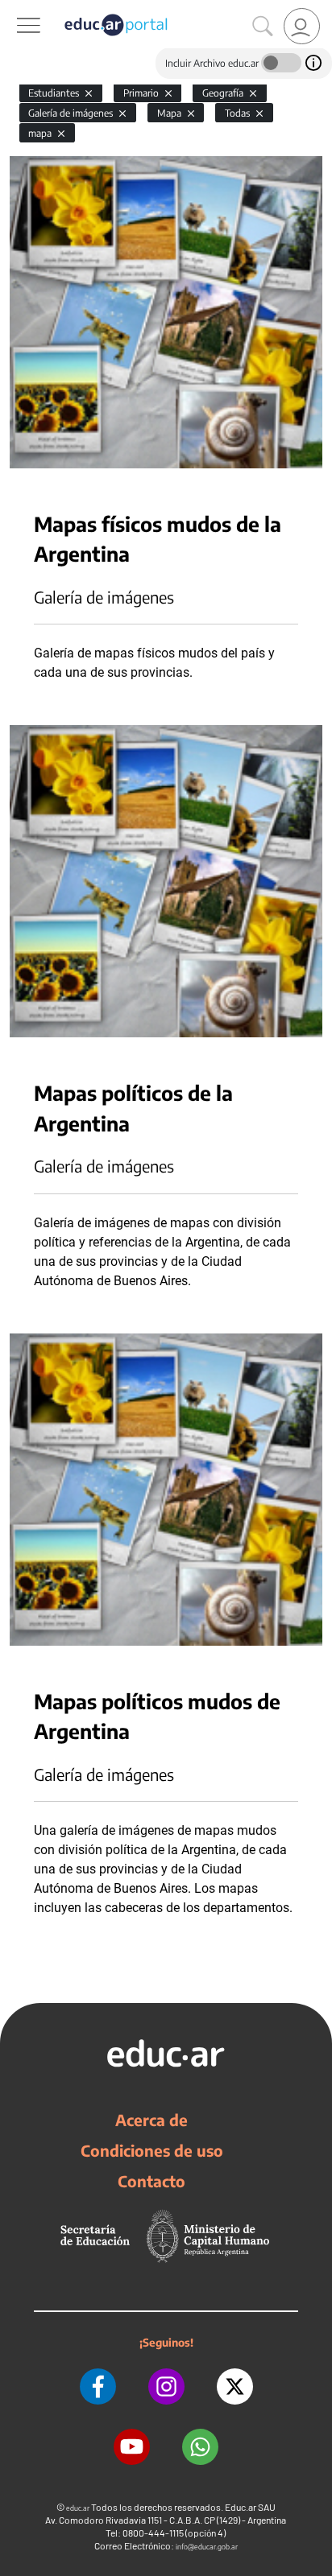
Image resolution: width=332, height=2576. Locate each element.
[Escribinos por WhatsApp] (200, 2447)
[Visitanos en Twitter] (235, 2386)
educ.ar (78, 2508)
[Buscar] (263, 27)
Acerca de (151, 2120)
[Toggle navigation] (15, 9)
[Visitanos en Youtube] (132, 2447)
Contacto (151, 2181)
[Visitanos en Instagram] (166, 2386)
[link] (302, 26)
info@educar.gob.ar (207, 2547)
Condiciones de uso (152, 2150)
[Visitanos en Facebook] (98, 2386)
